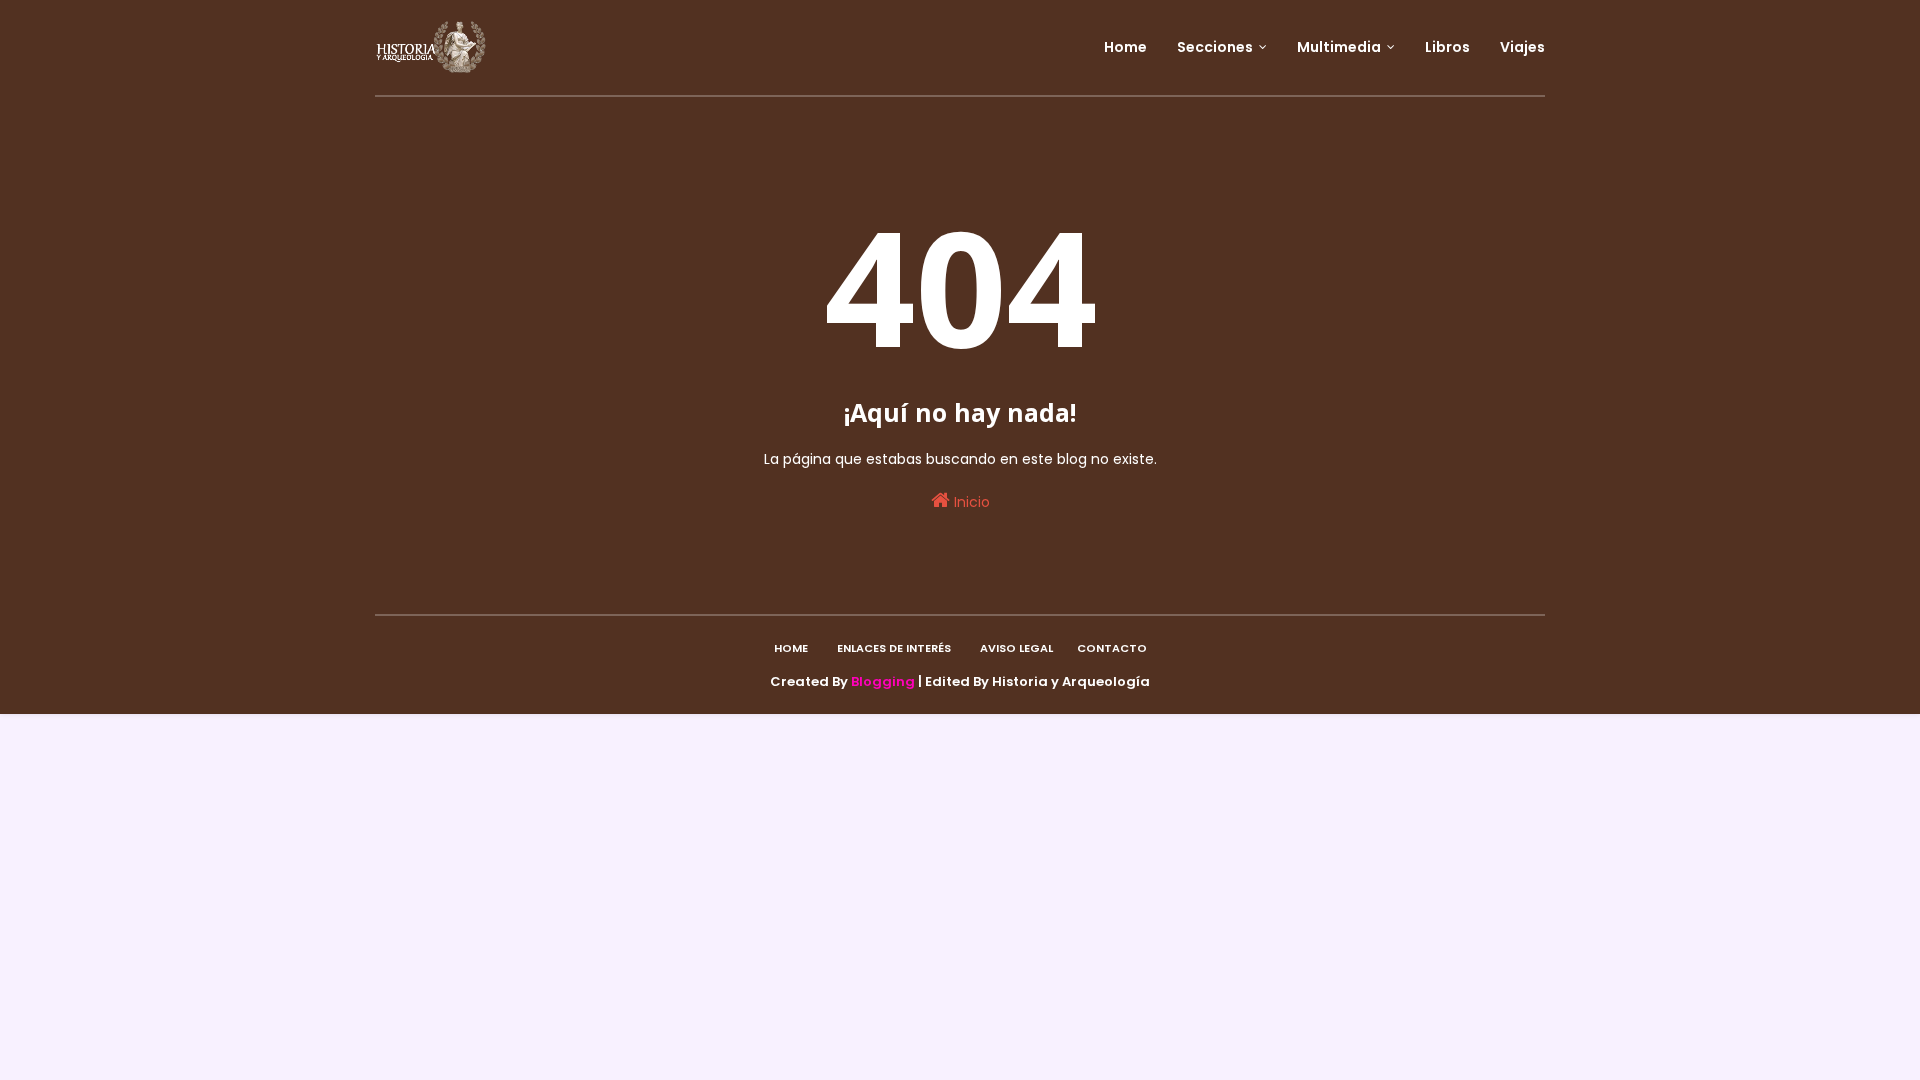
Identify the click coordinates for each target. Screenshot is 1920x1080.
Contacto (1112, 648)
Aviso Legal (1016, 648)
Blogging (883, 681)
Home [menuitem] (1125, 47)
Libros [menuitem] (1447, 47)
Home (791, 648)
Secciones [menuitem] (1215, 47)
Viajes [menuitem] (1522, 47)
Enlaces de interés (894, 648)
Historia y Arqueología (1071, 681)
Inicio (970, 502)
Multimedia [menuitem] (1339, 47)
